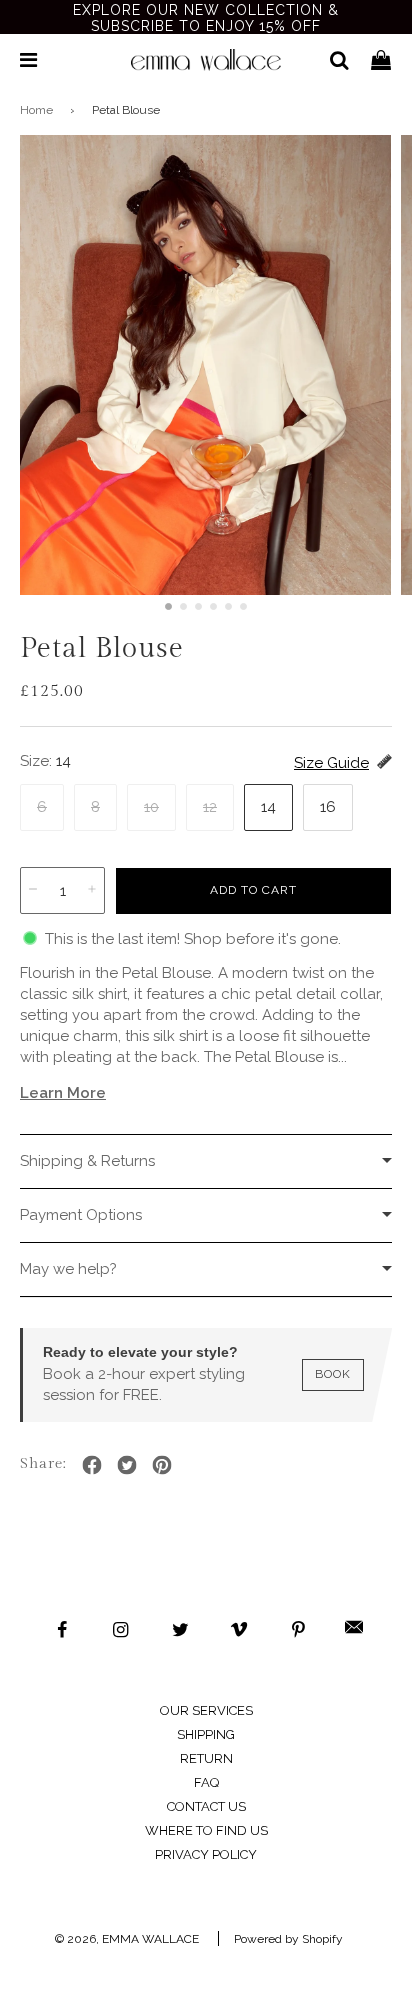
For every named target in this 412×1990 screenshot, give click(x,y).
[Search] (331, 60)
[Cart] (381, 60)
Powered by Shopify (288, 1939)
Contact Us (206, 1806)
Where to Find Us (206, 1830)
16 (328, 807)
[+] (92, 890)
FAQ (206, 1782)
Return (206, 1758)
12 (210, 807)
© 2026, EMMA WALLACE (127, 1939)
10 (151, 807)
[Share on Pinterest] (162, 1464)
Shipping (206, 1734)
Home (36, 110)
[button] (168, 606)
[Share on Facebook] (92, 1464)
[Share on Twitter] (127, 1464)
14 (268, 807)
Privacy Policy (206, 1854)
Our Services (206, 1710)
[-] (33, 890)
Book (333, 1374)
